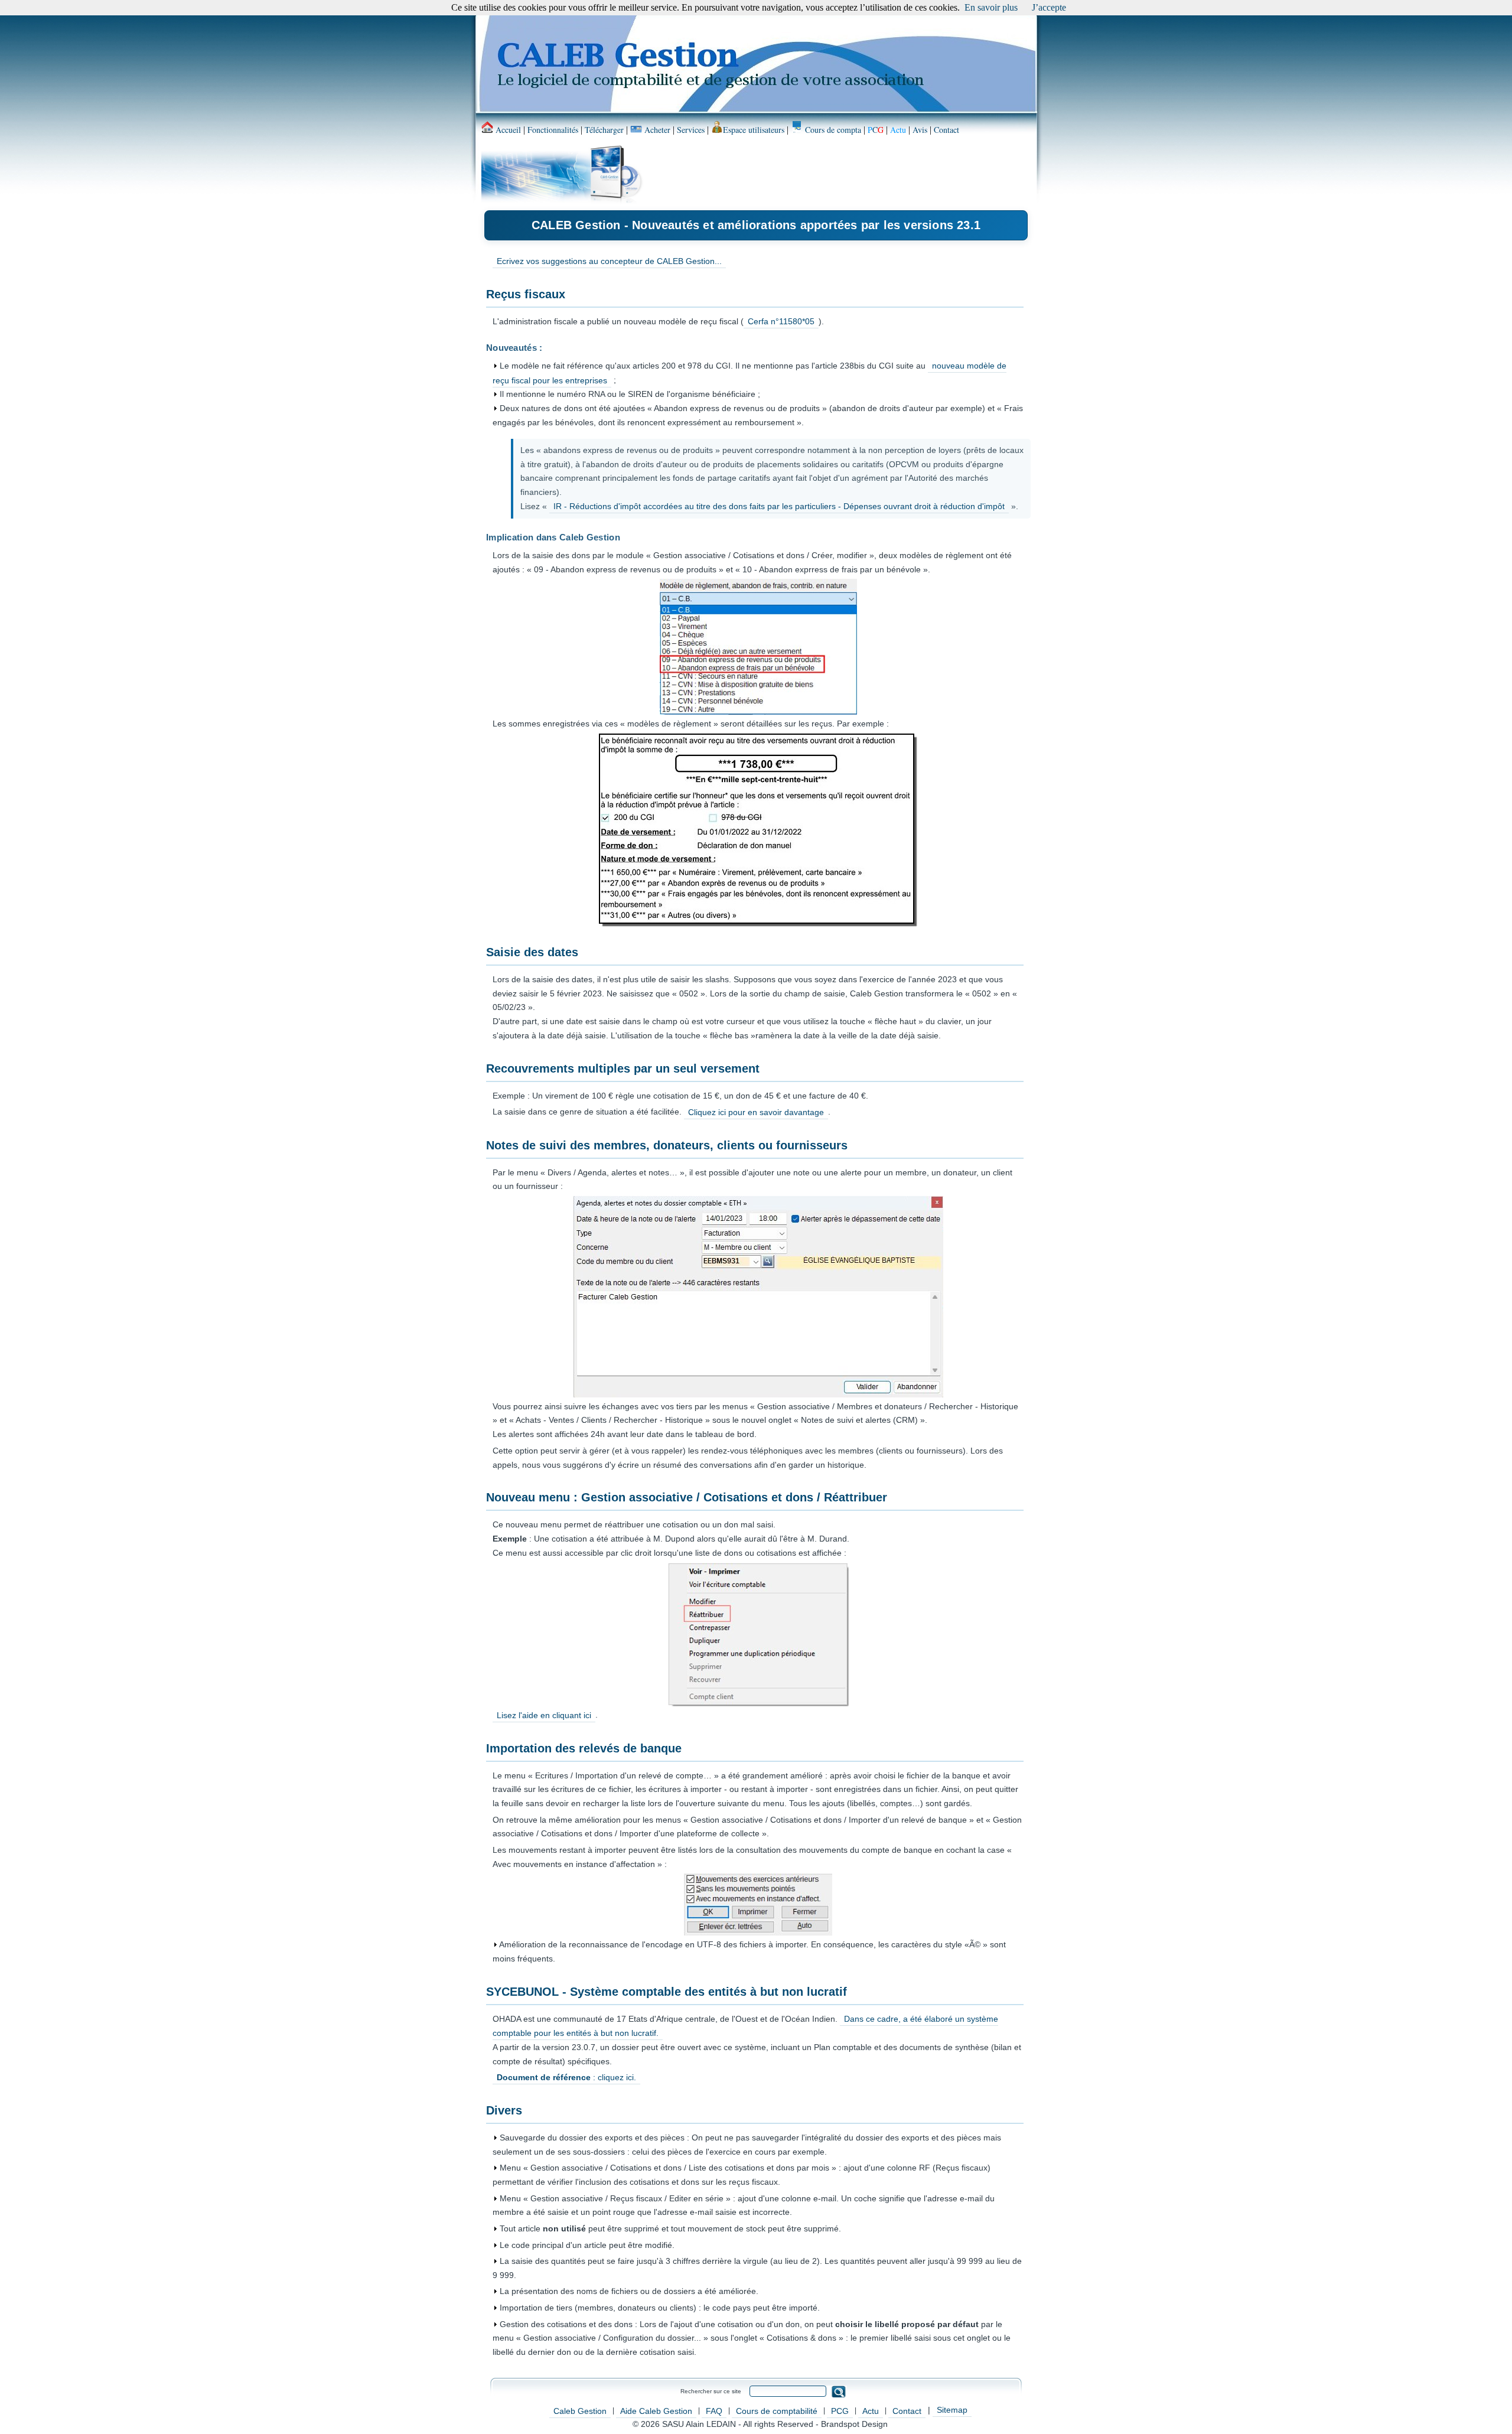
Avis (920, 130)
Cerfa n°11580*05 (781, 321)
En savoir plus (991, 7)
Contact (946, 130)
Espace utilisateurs (754, 130)
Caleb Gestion (580, 2411)
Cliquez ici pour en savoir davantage (756, 1112)
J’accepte (1049, 7)
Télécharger (604, 130)
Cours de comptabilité (777, 2411)
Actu (871, 2411)
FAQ (714, 2411)
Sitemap (952, 2410)
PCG (840, 2411)
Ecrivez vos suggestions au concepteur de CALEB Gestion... (609, 261)
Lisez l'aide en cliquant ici (544, 1715)
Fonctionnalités (553, 130)
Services (691, 130)
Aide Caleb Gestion (656, 2411)
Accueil (507, 130)
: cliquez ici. (566, 2077)
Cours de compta (832, 130)
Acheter (656, 130)
